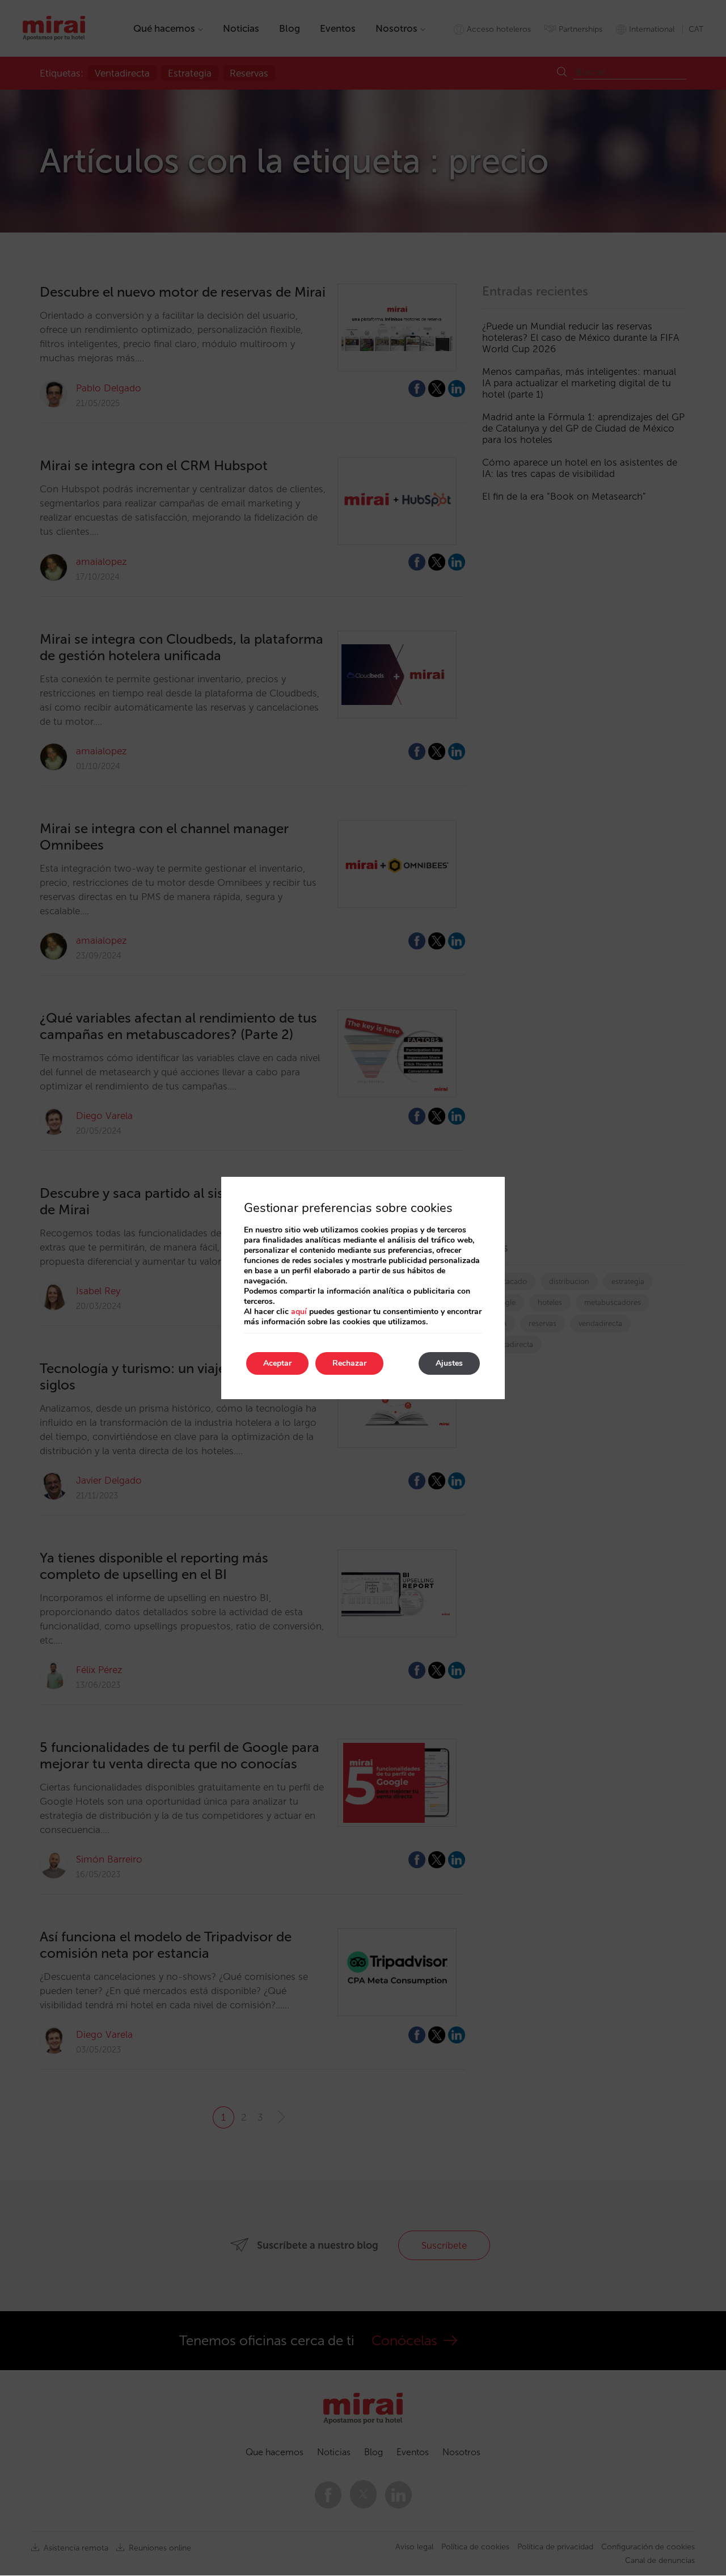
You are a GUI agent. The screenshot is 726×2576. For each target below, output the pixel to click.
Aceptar (277, 1363)
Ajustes (449, 1363)
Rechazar (349, 1363)
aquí (299, 1312)
